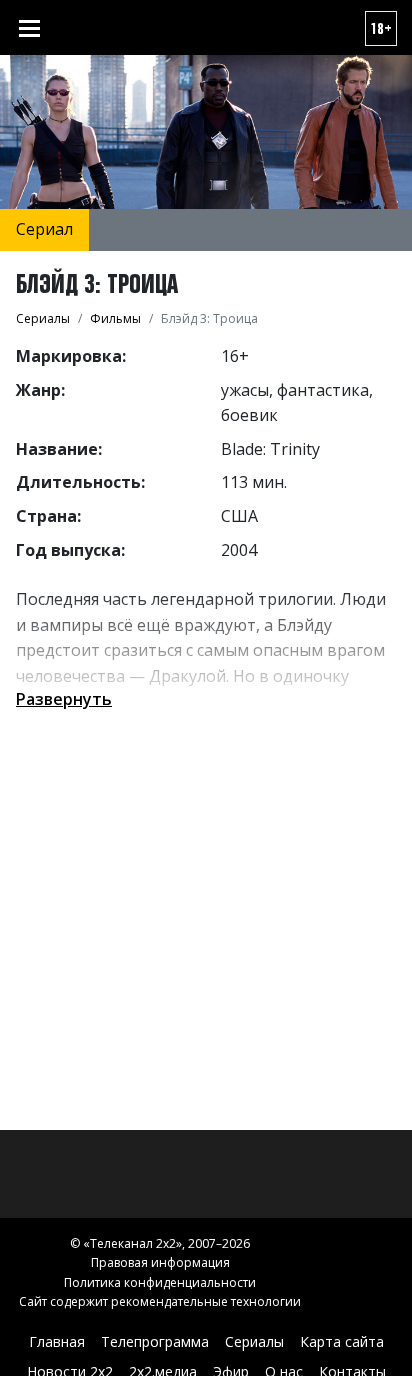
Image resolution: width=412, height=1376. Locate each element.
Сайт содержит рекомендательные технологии (160, 1301)
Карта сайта (342, 1341)
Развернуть (64, 699)
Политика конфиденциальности (160, 1282)
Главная (57, 1341)
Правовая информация (160, 1262)
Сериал (44, 229)
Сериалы (254, 1341)
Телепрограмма (155, 1341)
